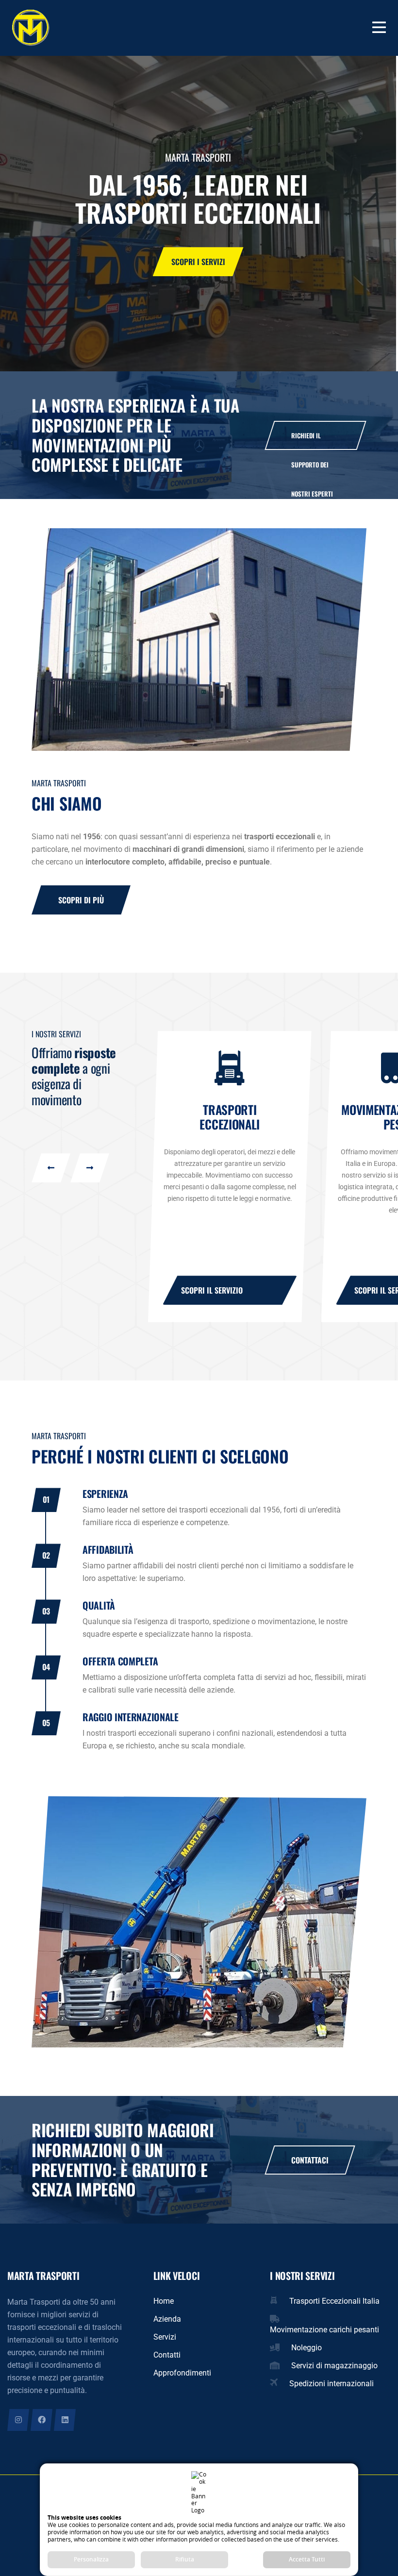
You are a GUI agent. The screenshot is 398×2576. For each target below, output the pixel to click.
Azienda (167, 2319)
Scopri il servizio (212, 1290)
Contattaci (198, 262)
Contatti (167, 2355)
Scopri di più (81, 900)
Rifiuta (185, 2559)
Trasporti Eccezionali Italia (334, 2301)
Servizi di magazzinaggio (334, 2366)
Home (164, 2301)
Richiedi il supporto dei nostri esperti (312, 440)
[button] (51, 1168)
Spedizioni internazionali (332, 2384)
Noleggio (307, 2348)
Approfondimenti (182, 2373)
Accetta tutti (307, 2559)
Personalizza (91, 2559)
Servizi (165, 2337)
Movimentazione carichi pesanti (324, 2330)
